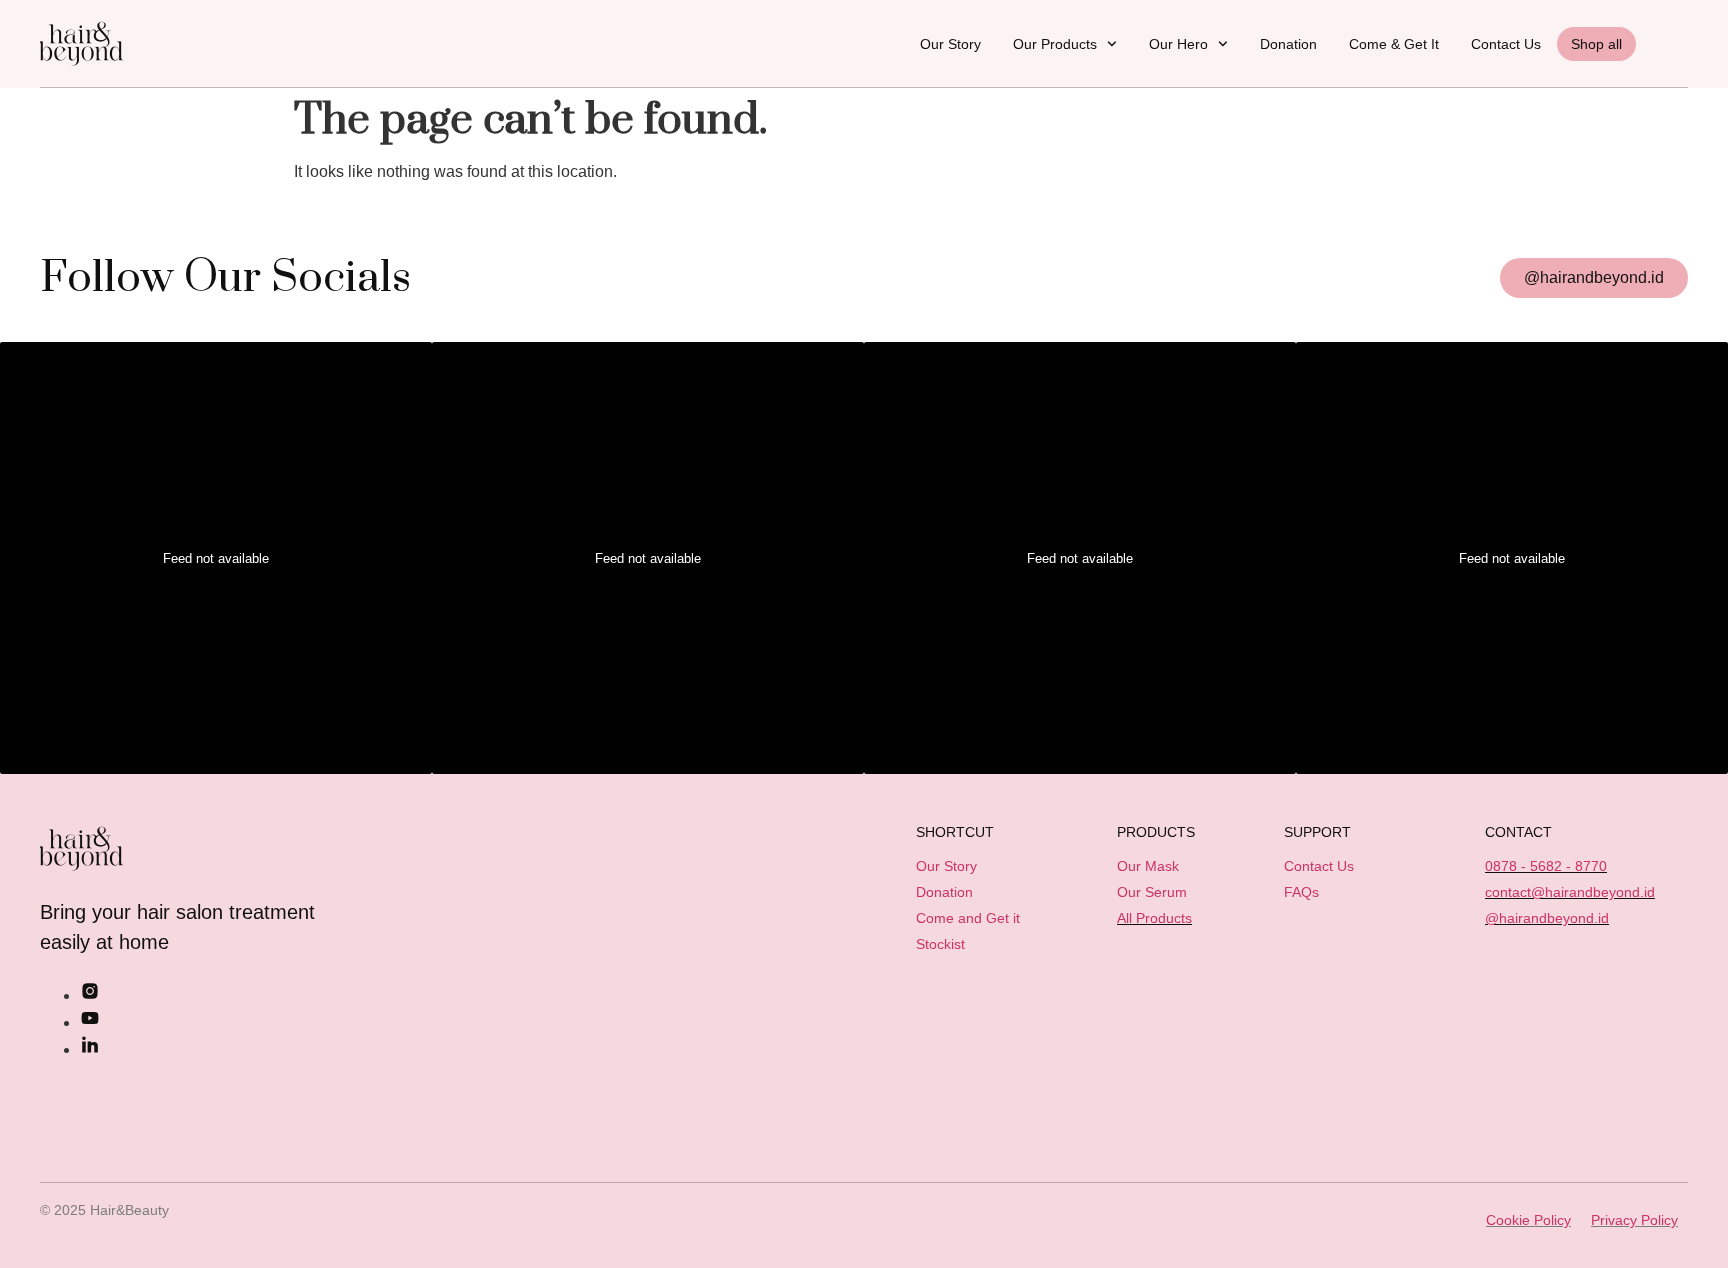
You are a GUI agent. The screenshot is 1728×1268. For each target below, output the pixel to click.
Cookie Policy (1528, 1220)
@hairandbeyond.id (1547, 918)
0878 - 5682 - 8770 (1546, 866)
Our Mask (1148, 866)
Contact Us (1506, 44)
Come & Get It (1394, 44)
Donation (1288, 44)
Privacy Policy (1634, 1220)
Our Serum (1152, 892)
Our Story (950, 44)
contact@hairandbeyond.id (1570, 892)
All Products (1154, 918)
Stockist (940, 944)
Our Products (1055, 44)
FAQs (1301, 892)
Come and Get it (968, 918)
